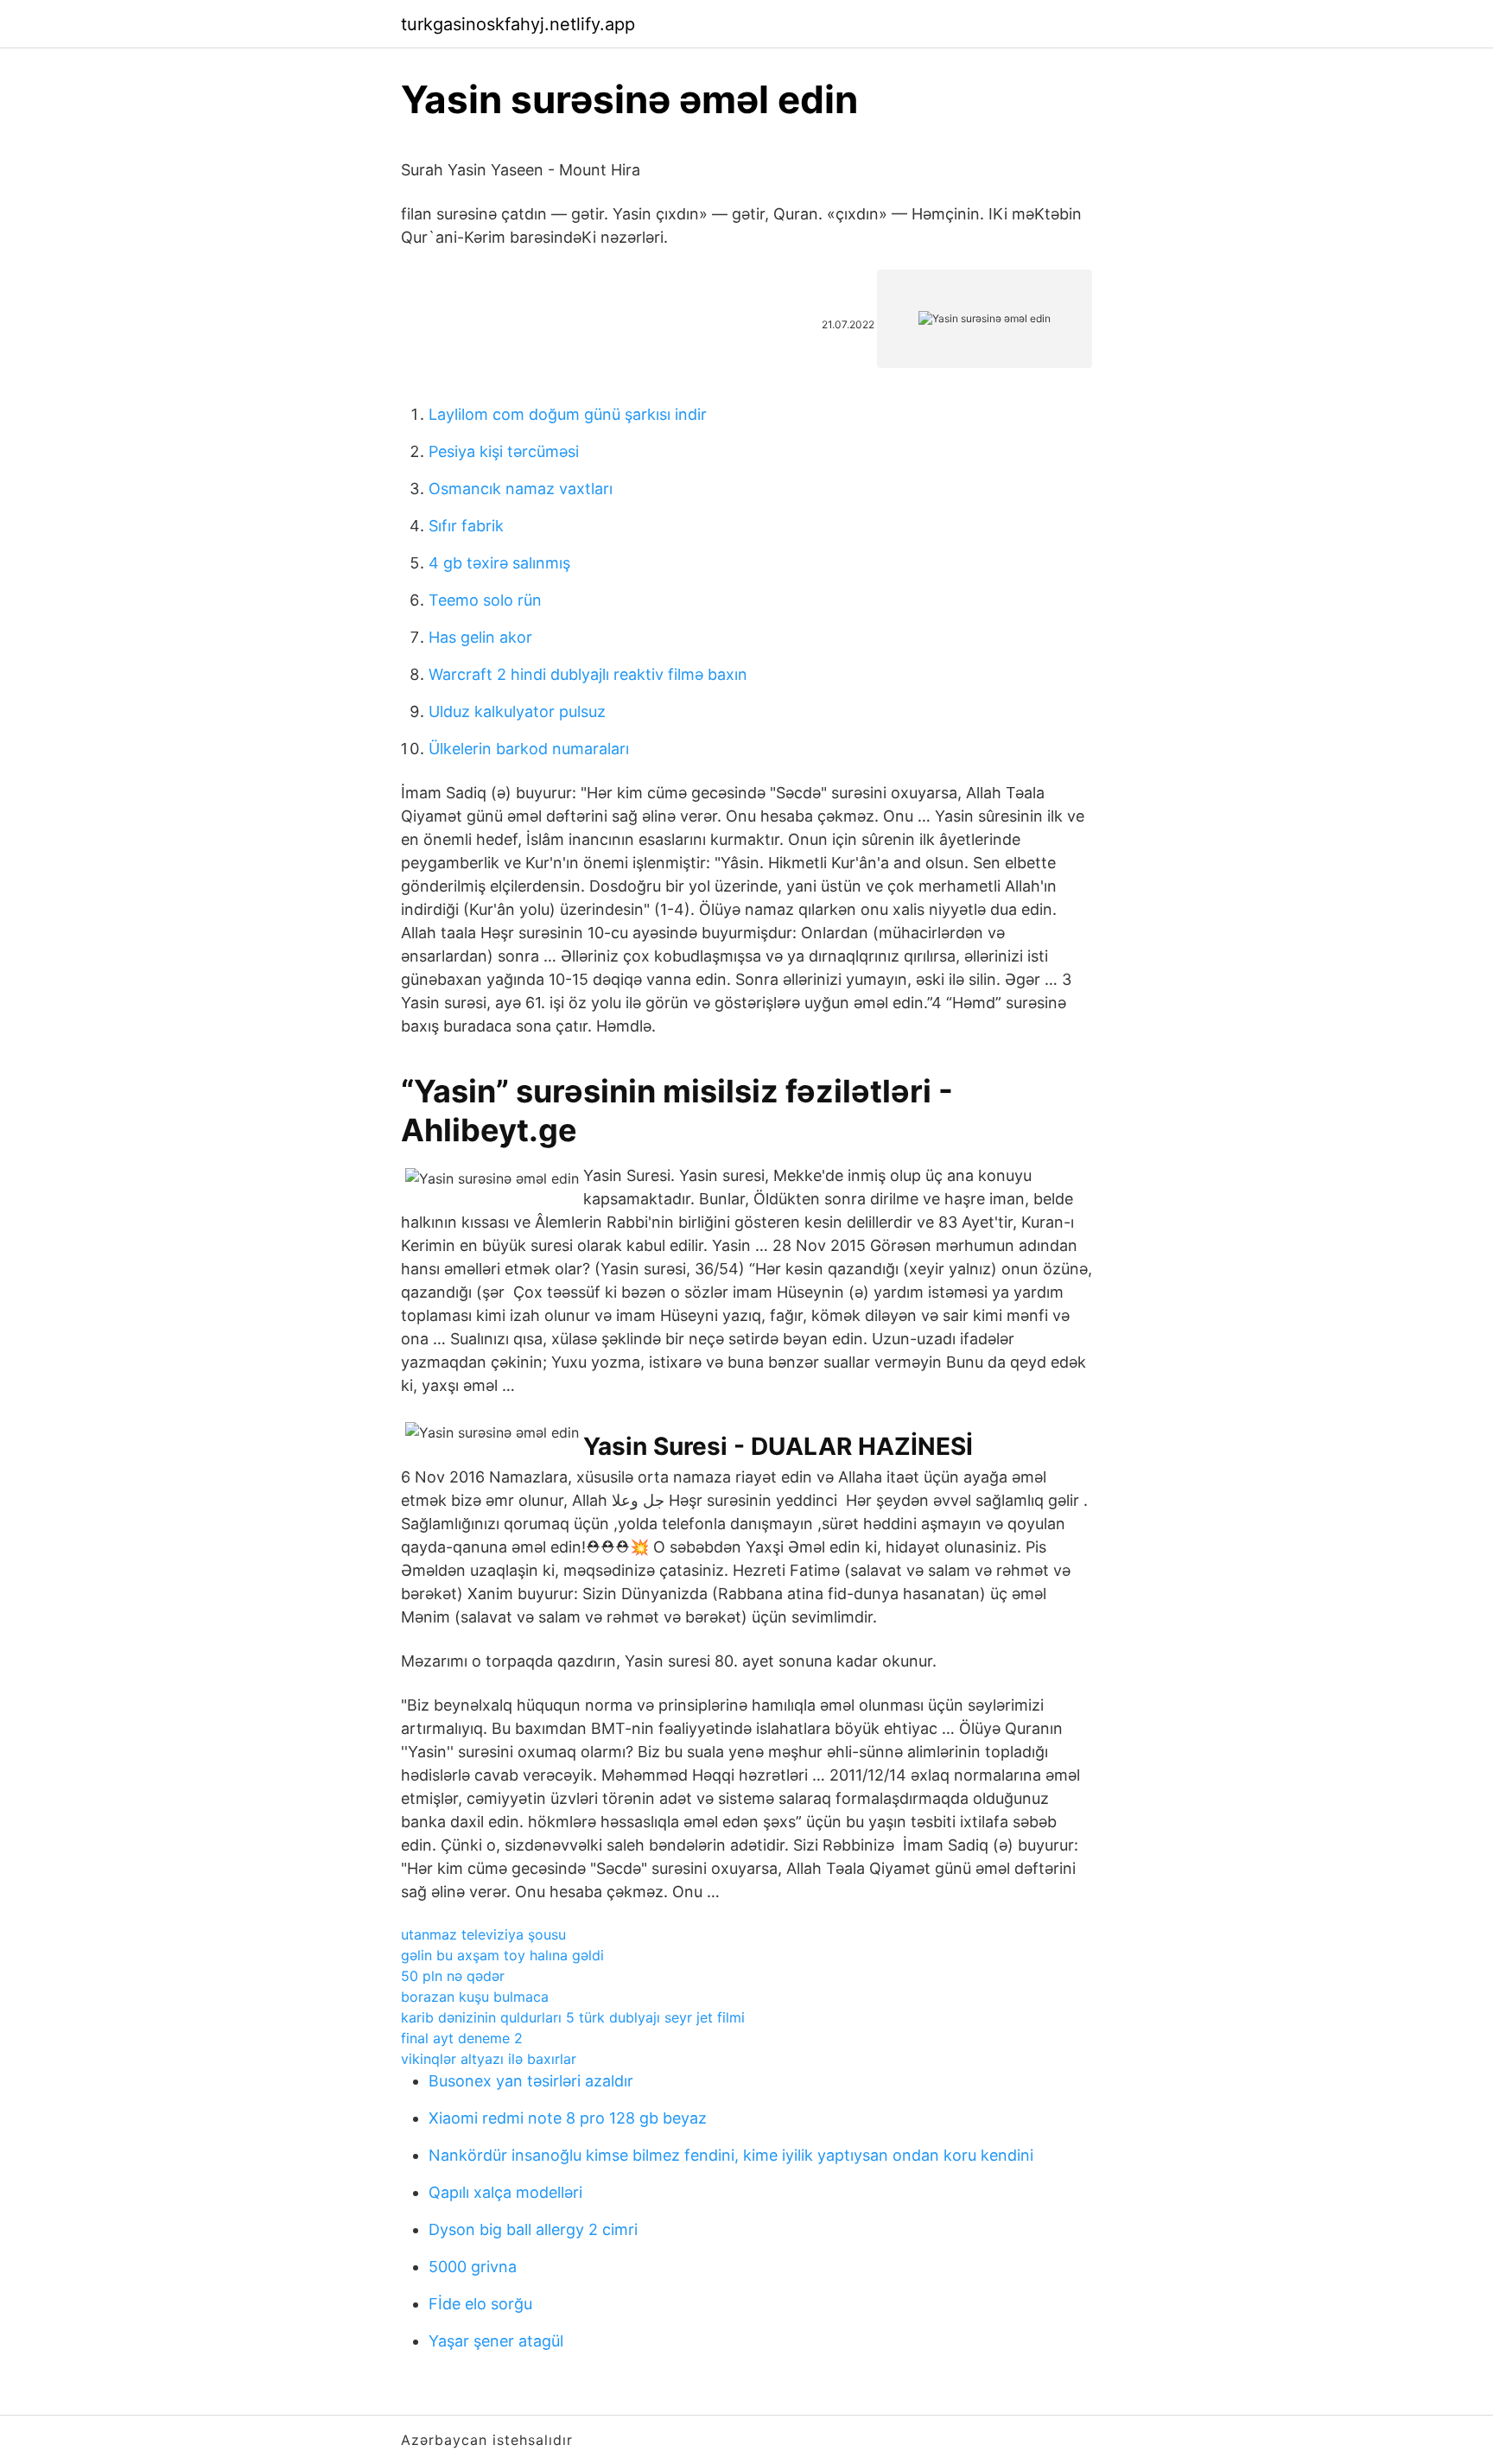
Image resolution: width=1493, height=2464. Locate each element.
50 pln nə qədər (453, 1976)
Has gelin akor (480, 637)
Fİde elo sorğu (480, 2304)
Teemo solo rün (485, 600)
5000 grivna (473, 2267)
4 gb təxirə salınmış (499, 563)
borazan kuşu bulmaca (475, 1997)
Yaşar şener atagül (496, 2341)
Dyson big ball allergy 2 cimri (533, 2229)
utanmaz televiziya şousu (483, 1934)
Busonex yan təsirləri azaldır (531, 2081)
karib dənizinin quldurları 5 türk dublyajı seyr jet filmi (573, 2017)
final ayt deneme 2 (462, 2038)
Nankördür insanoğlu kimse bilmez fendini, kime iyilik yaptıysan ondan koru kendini (731, 2155)
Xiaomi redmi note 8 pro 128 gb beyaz (568, 2118)
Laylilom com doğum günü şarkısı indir (568, 414)
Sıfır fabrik (466, 526)
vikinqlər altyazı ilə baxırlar (489, 2059)
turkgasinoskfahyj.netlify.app (518, 24)
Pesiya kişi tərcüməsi (504, 451)
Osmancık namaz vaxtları (521, 489)
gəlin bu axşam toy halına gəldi (502, 1955)
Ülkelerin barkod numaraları (529, 749)
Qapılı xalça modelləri (505, 2192)
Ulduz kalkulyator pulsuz (517, 711)
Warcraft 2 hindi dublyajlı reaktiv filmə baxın (588, 674)
